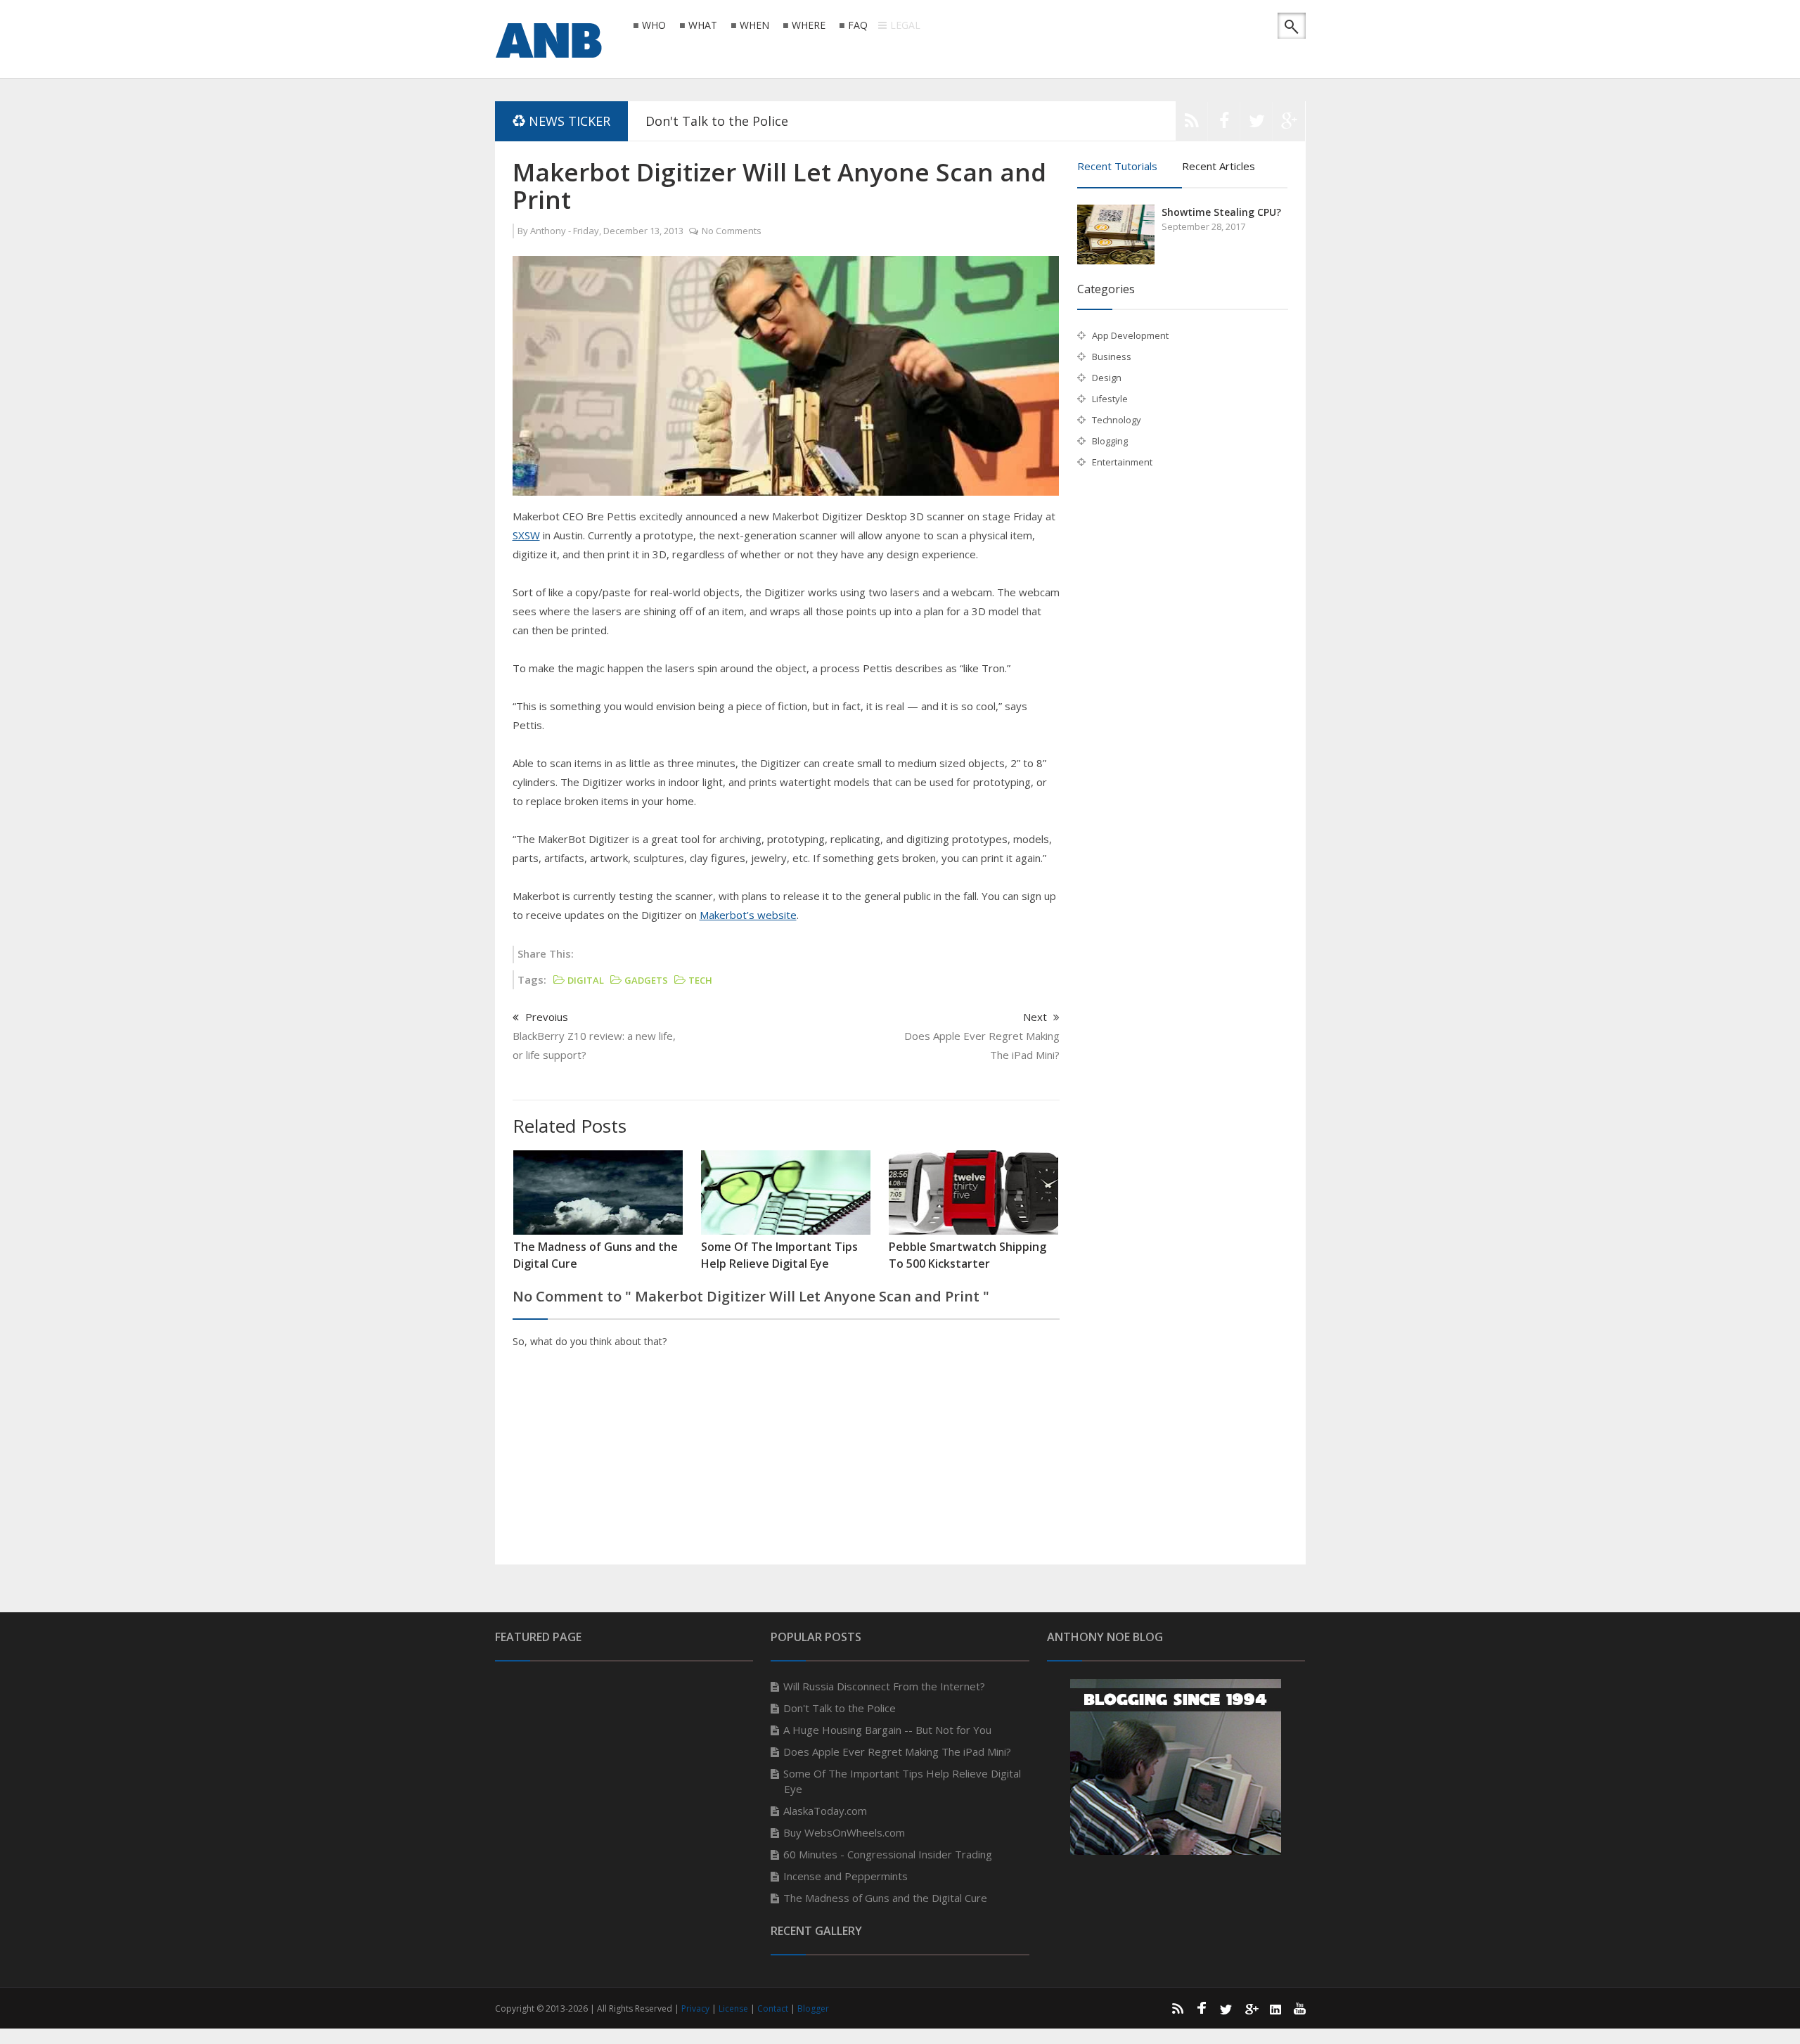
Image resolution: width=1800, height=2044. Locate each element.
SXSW (526, 535)
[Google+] (1251, 2008)
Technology (1117, 420)
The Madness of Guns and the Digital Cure (885, 1898)
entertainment (1122, 462)
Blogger (813, 2008)
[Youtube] (1300, 2008)
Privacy (696, 2008)
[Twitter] (1256, 124)
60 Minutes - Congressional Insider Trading (888, 1854)
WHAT (703, 26)
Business (1112, 356)
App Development (1130, 335)
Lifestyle (1110, 399)
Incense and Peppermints (846, 1876)
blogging (1110, 441)
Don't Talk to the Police (717, 121)
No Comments (732, 231)
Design (1107, 378)
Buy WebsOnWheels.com (844, 1832)
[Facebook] (1224, 124)
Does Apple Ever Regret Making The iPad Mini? (897, 1751)
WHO (654, 26)
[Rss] (1192, 124)
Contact (774, 2008)
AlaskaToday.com (825, 1811)
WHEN (754, 26)
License (734, 2008)
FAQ (858, 26)
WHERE (809, 26)
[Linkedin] (1275, 2008)
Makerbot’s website (748, 915)
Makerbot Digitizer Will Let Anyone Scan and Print (779, 186)
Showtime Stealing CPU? (1221, 212)
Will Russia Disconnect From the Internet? (884, 1686)
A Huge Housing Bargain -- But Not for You (887, 1730)
